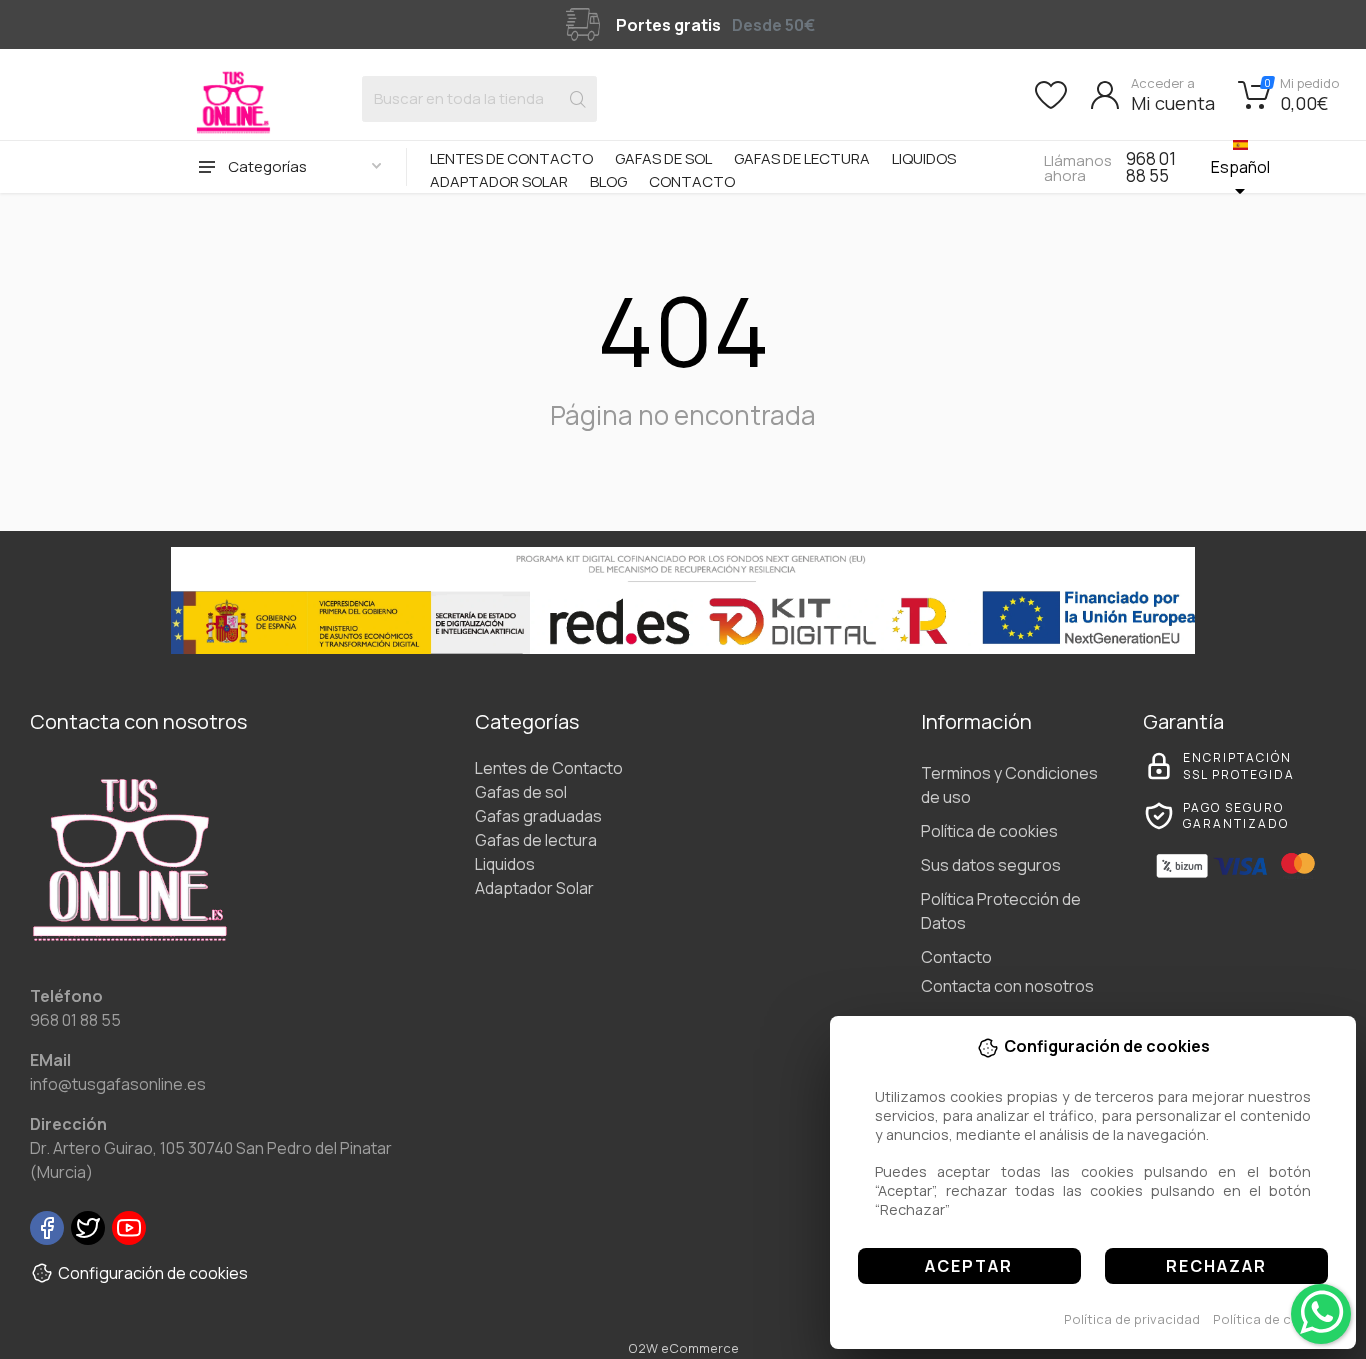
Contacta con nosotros (1007, 986)
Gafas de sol (663, 158)
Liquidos (924, 158)
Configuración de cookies (153, 1273)
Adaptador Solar (499, 181)
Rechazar (1216, 1266)
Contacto (692, 181)
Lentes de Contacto (511, 158)
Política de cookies (1273, 1319)
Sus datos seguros (991, 865)
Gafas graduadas (538, 816)
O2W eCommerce (683, 1348)
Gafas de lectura (802, 158)
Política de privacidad (1132, 1319)
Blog (608, 181)
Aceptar (969, 1266)
